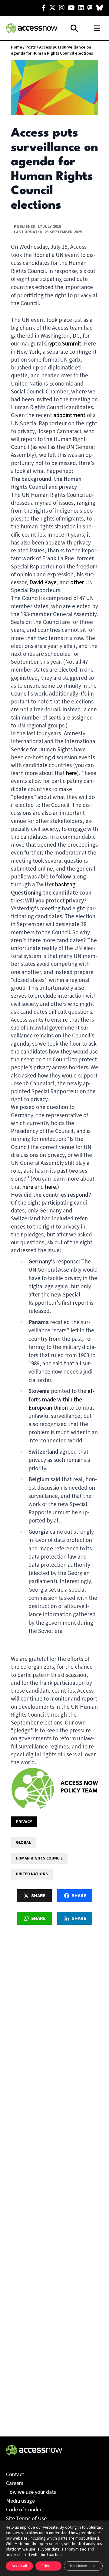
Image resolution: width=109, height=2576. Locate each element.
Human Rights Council (39, 1858)
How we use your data (31, 2492)
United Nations (32, 1874)
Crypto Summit (63, 344)
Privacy (24, 1822)
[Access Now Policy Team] (33, 1789)
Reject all (48, 2566)
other (77, 583)
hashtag (65, 885)
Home (17, 47)
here (71, 773)
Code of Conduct (25, 2510)
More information (83, 2566)
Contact (15, 2475)
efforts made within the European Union (61, 1399)
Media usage (20, 2501)
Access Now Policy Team (79, 1787)
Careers (15, 2483)
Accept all (19, 2566)
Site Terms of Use (26, 2519)
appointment (69, 415)
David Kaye (43, 583)
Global (23, 1843)
